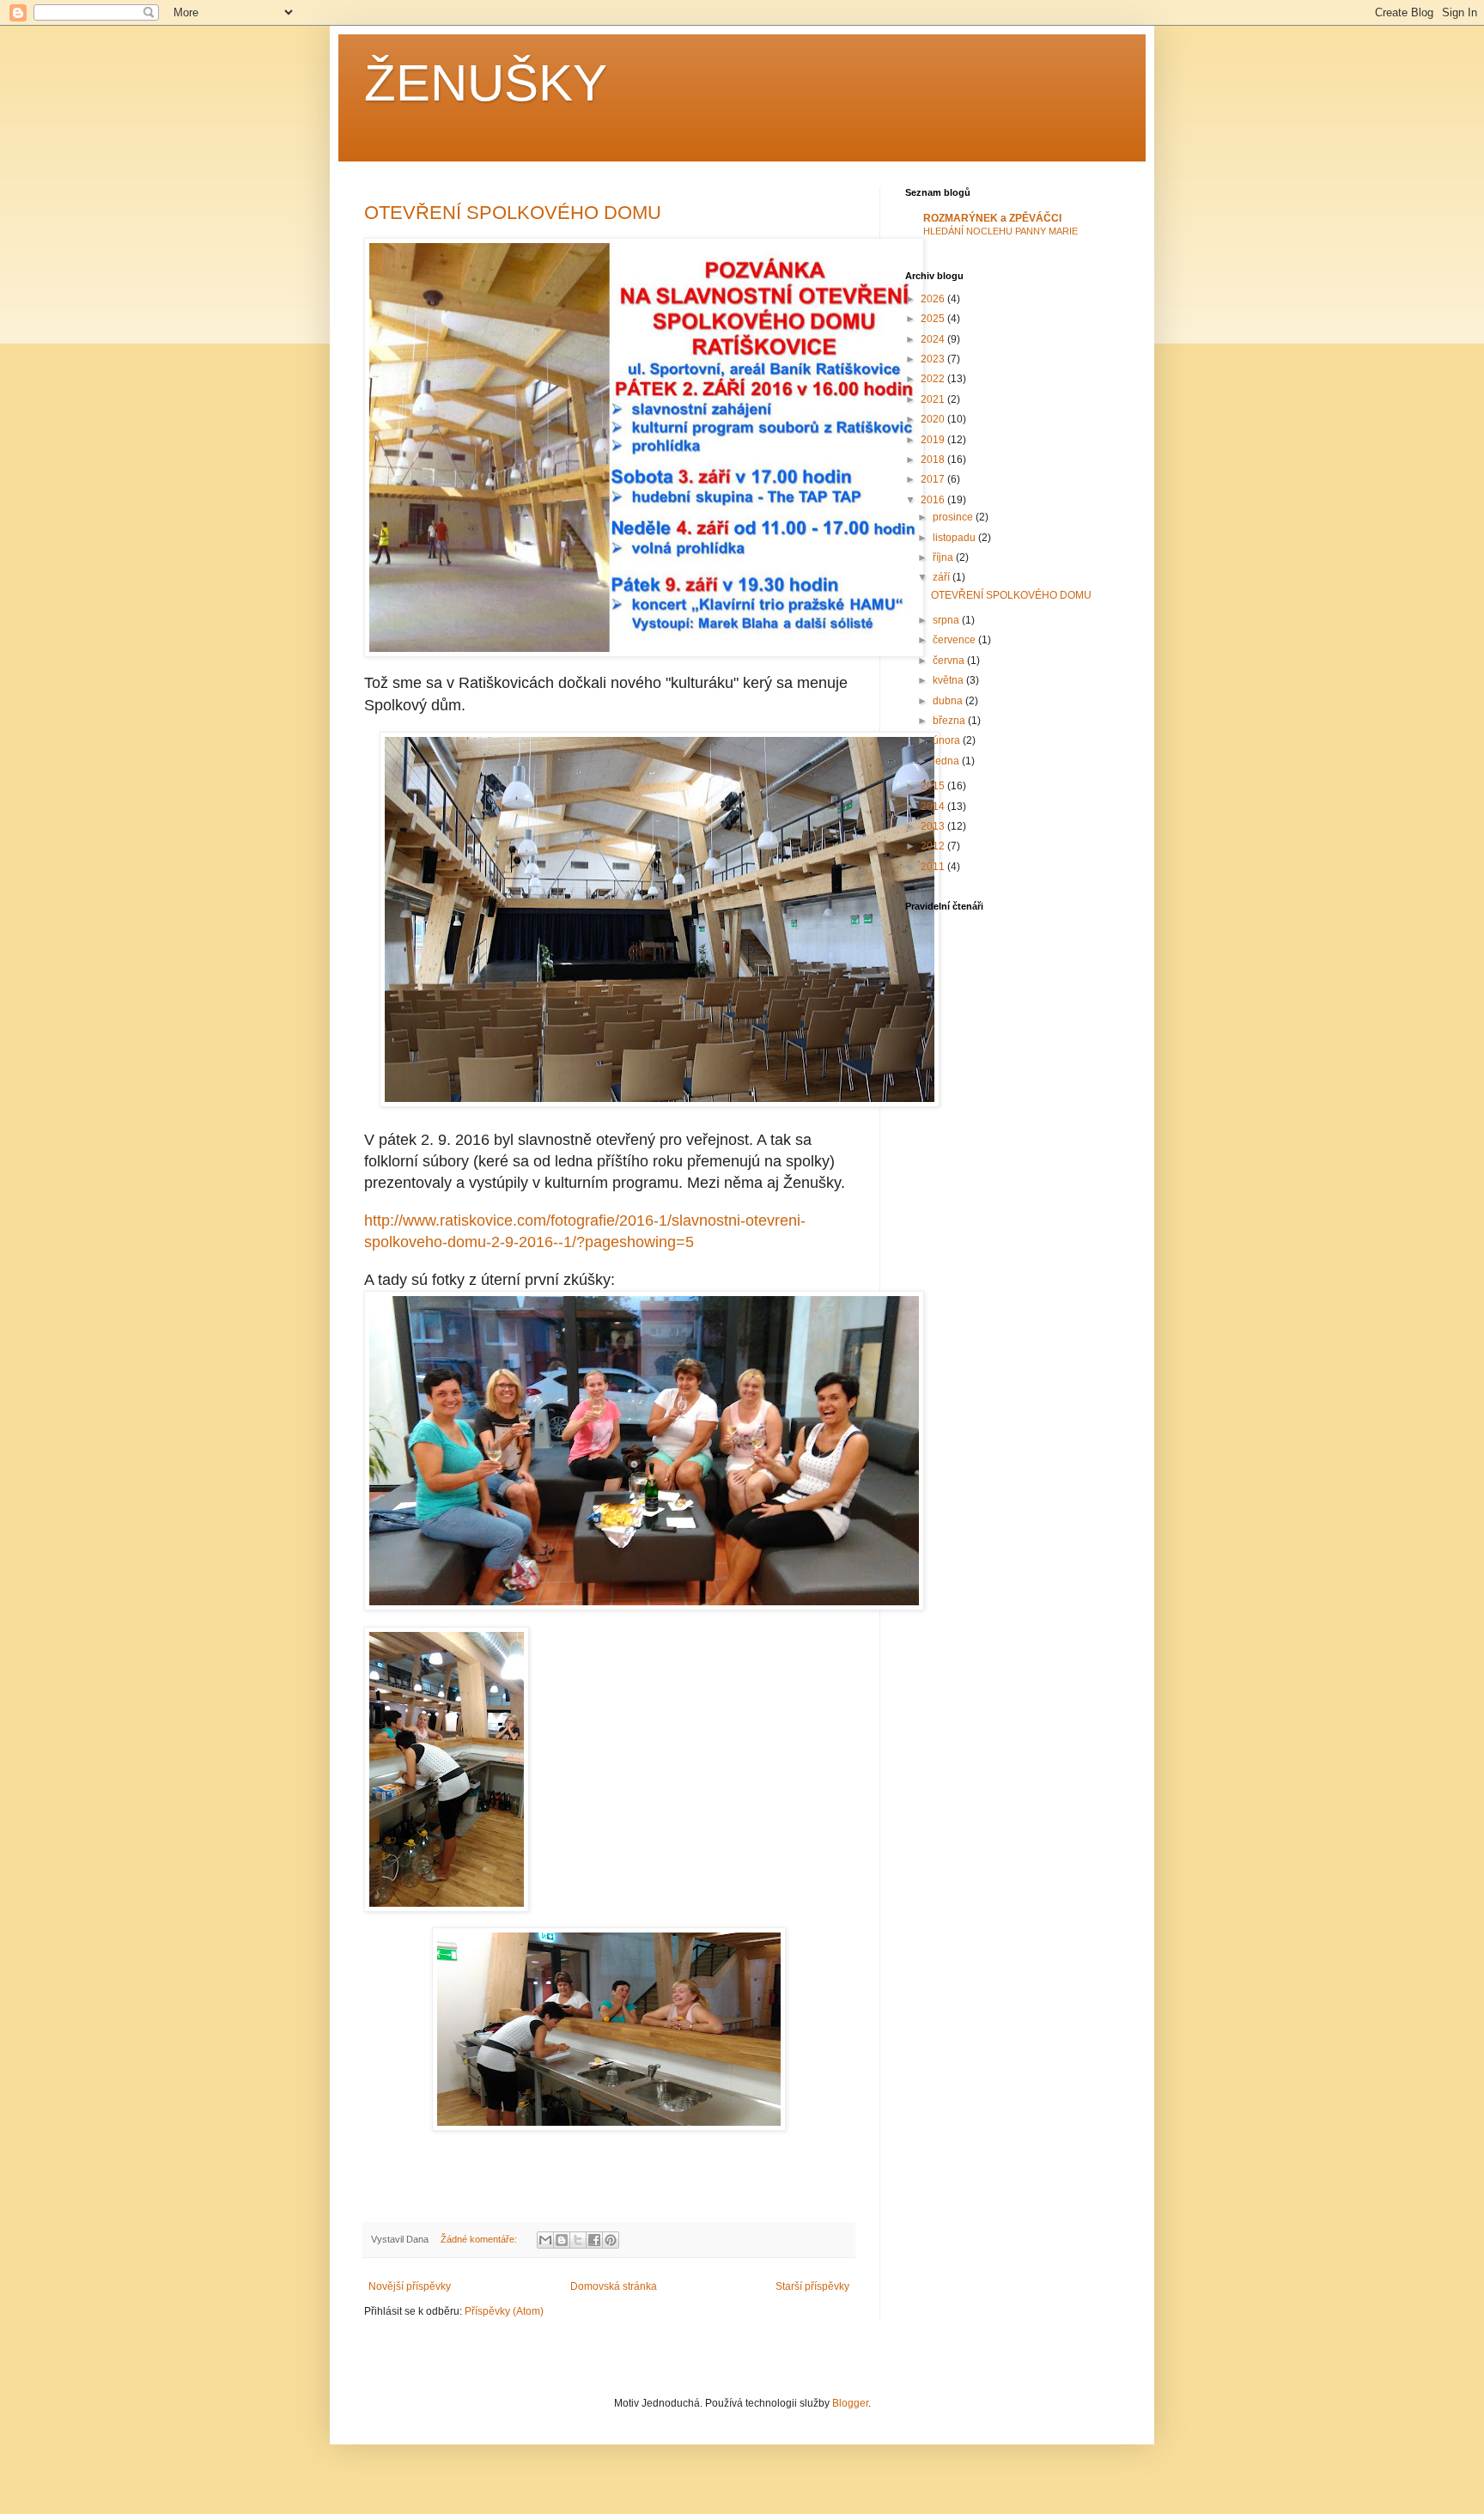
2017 (934, 479)
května (949, 680)
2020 (934, 419)
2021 (934, 399)
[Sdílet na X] (578, 2240)
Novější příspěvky (410, 2286)
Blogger (850, 2403)
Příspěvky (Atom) (504, 2311)
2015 (934, 786)
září (943, 577)
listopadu (955, 538)
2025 (934, 319)
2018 (934, 460)
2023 (934, 359)
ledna (947, 761)
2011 (934, 867)
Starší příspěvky (812, 2286)
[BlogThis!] (562, 2240)
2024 (934, 339)
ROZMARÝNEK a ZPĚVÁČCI (992, 218)
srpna (947, 620)
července (955, 640)
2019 (934, 440)
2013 (934, 826)
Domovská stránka (614, 2286)
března (950, 721)
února (948, 740)
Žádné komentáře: (480, 2239)
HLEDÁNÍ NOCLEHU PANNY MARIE (1000, 231)
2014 (934, 807)
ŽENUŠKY (486, 83)
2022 (934, 379)
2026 (934, 299)
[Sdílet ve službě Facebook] (594, 2240)
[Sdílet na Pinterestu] (611, 2240)
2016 (934, 500)
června (950, 660)
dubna (949, 701)
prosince (954, 517)
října (944, 557)
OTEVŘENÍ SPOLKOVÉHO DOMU (513, 213)
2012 (934, 846)
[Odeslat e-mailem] (545, 2240)
